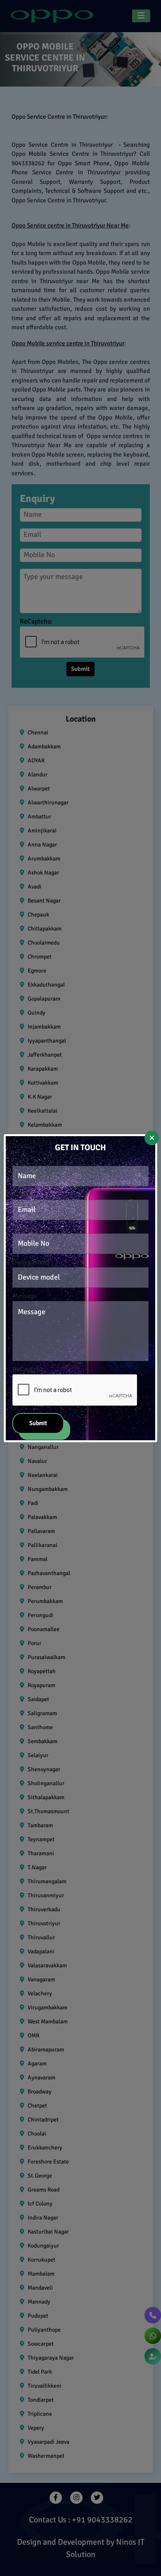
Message (25, 1296)
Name (21, 1161)
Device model (31, 1262)
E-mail (22, 1195)
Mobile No (27, 1228)
